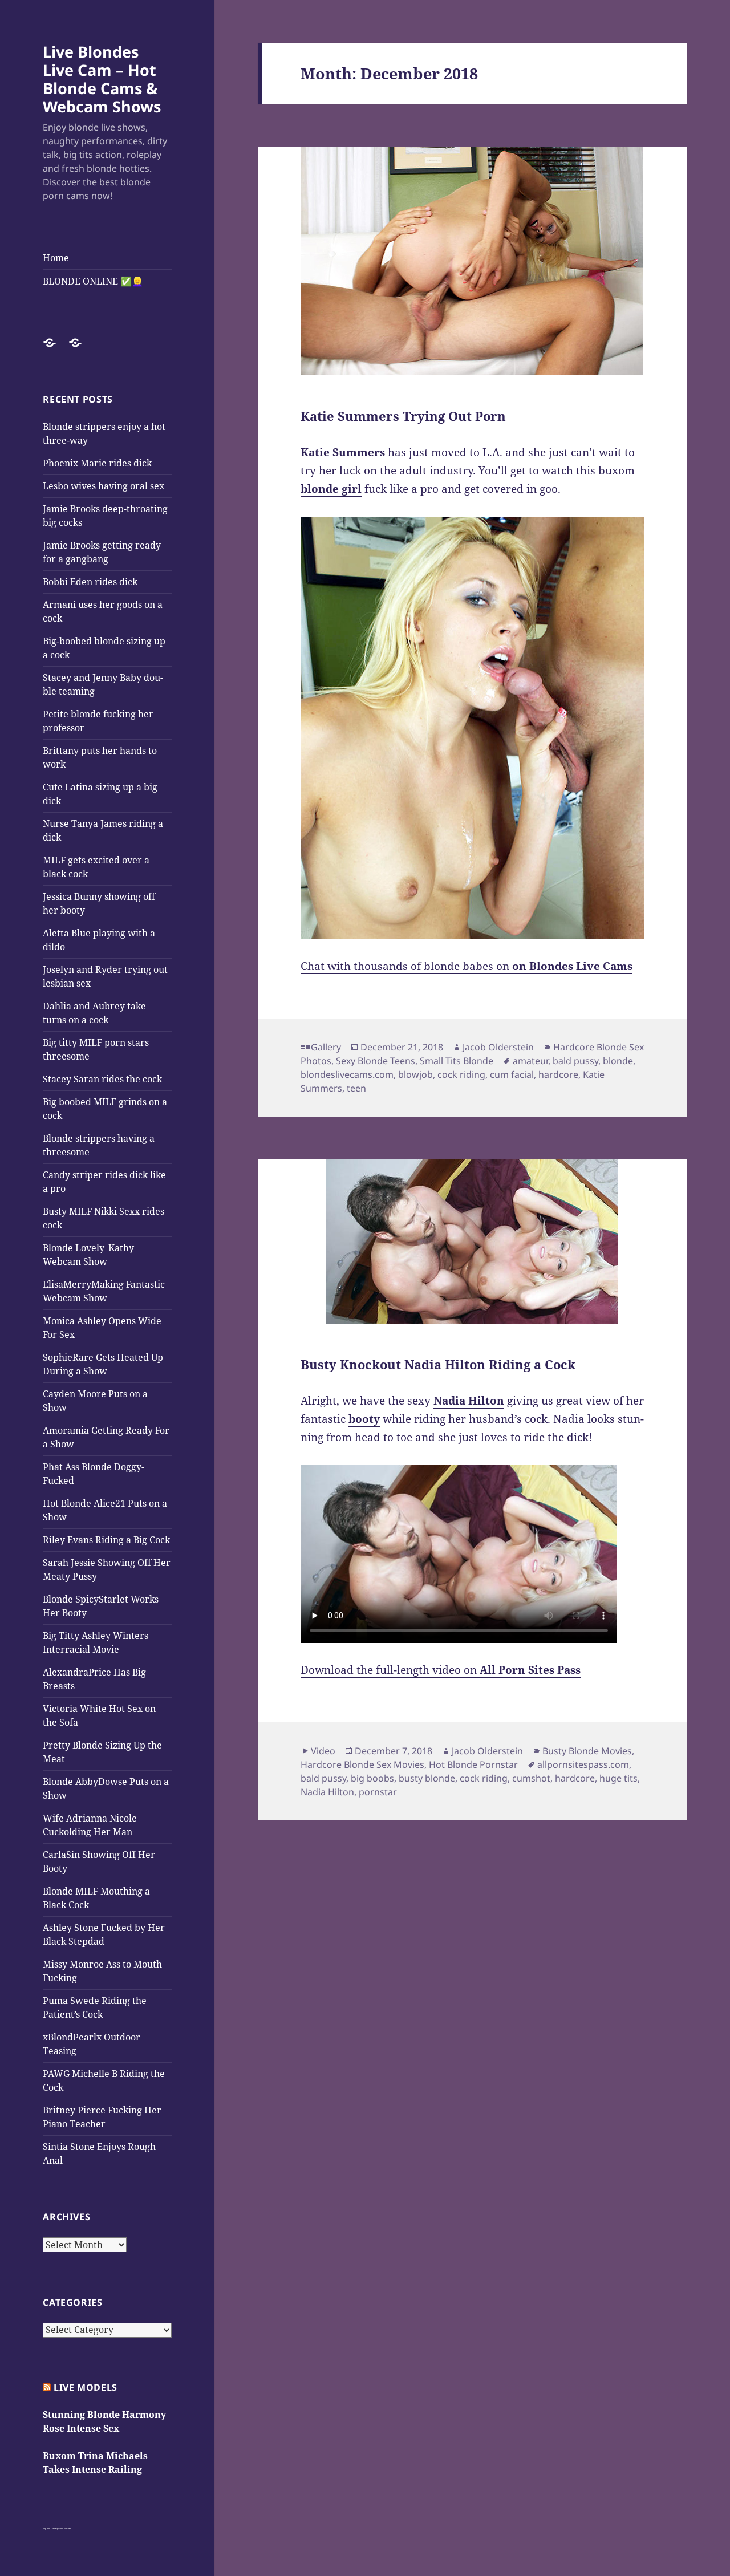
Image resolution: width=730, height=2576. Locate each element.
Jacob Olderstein (498, 1047)
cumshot (531, 1778)
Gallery (326, 1047)
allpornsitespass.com (583, 1764)
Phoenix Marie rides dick (97, 463)
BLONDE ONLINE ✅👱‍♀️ (93, 281)
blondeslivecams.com (347, 1074)
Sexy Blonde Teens (376, 1061)
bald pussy (575, 1061)
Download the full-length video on (441, 1670)
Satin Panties (65, 2528)
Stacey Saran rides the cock (102, 1079)
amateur (530, 1061)
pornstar (378, 1792)
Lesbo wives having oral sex (104, 486)
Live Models (86, 2387)
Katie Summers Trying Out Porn (403, 416)
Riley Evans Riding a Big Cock (106, 1540)
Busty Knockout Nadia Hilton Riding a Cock (438, 1364)
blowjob (415, 1074)
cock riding (461, 1074)
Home (56, 258)
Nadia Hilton (327, 1792)
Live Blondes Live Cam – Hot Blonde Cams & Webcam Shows (102, 79)
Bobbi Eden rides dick (90, 582)
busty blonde (427, 1778)
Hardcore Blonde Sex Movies (362, 1764)
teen (356, 1088)
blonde (618, 1061)
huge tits (619, 1778)
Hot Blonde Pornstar (473, 1764)
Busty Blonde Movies (587, 1751)
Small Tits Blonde (457, 1061)
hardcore (558, 1074)
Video (323, 1751)
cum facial (512, 1074)
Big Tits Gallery (50, 2528)
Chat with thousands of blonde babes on (467, 966)
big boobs (372, 1778)
